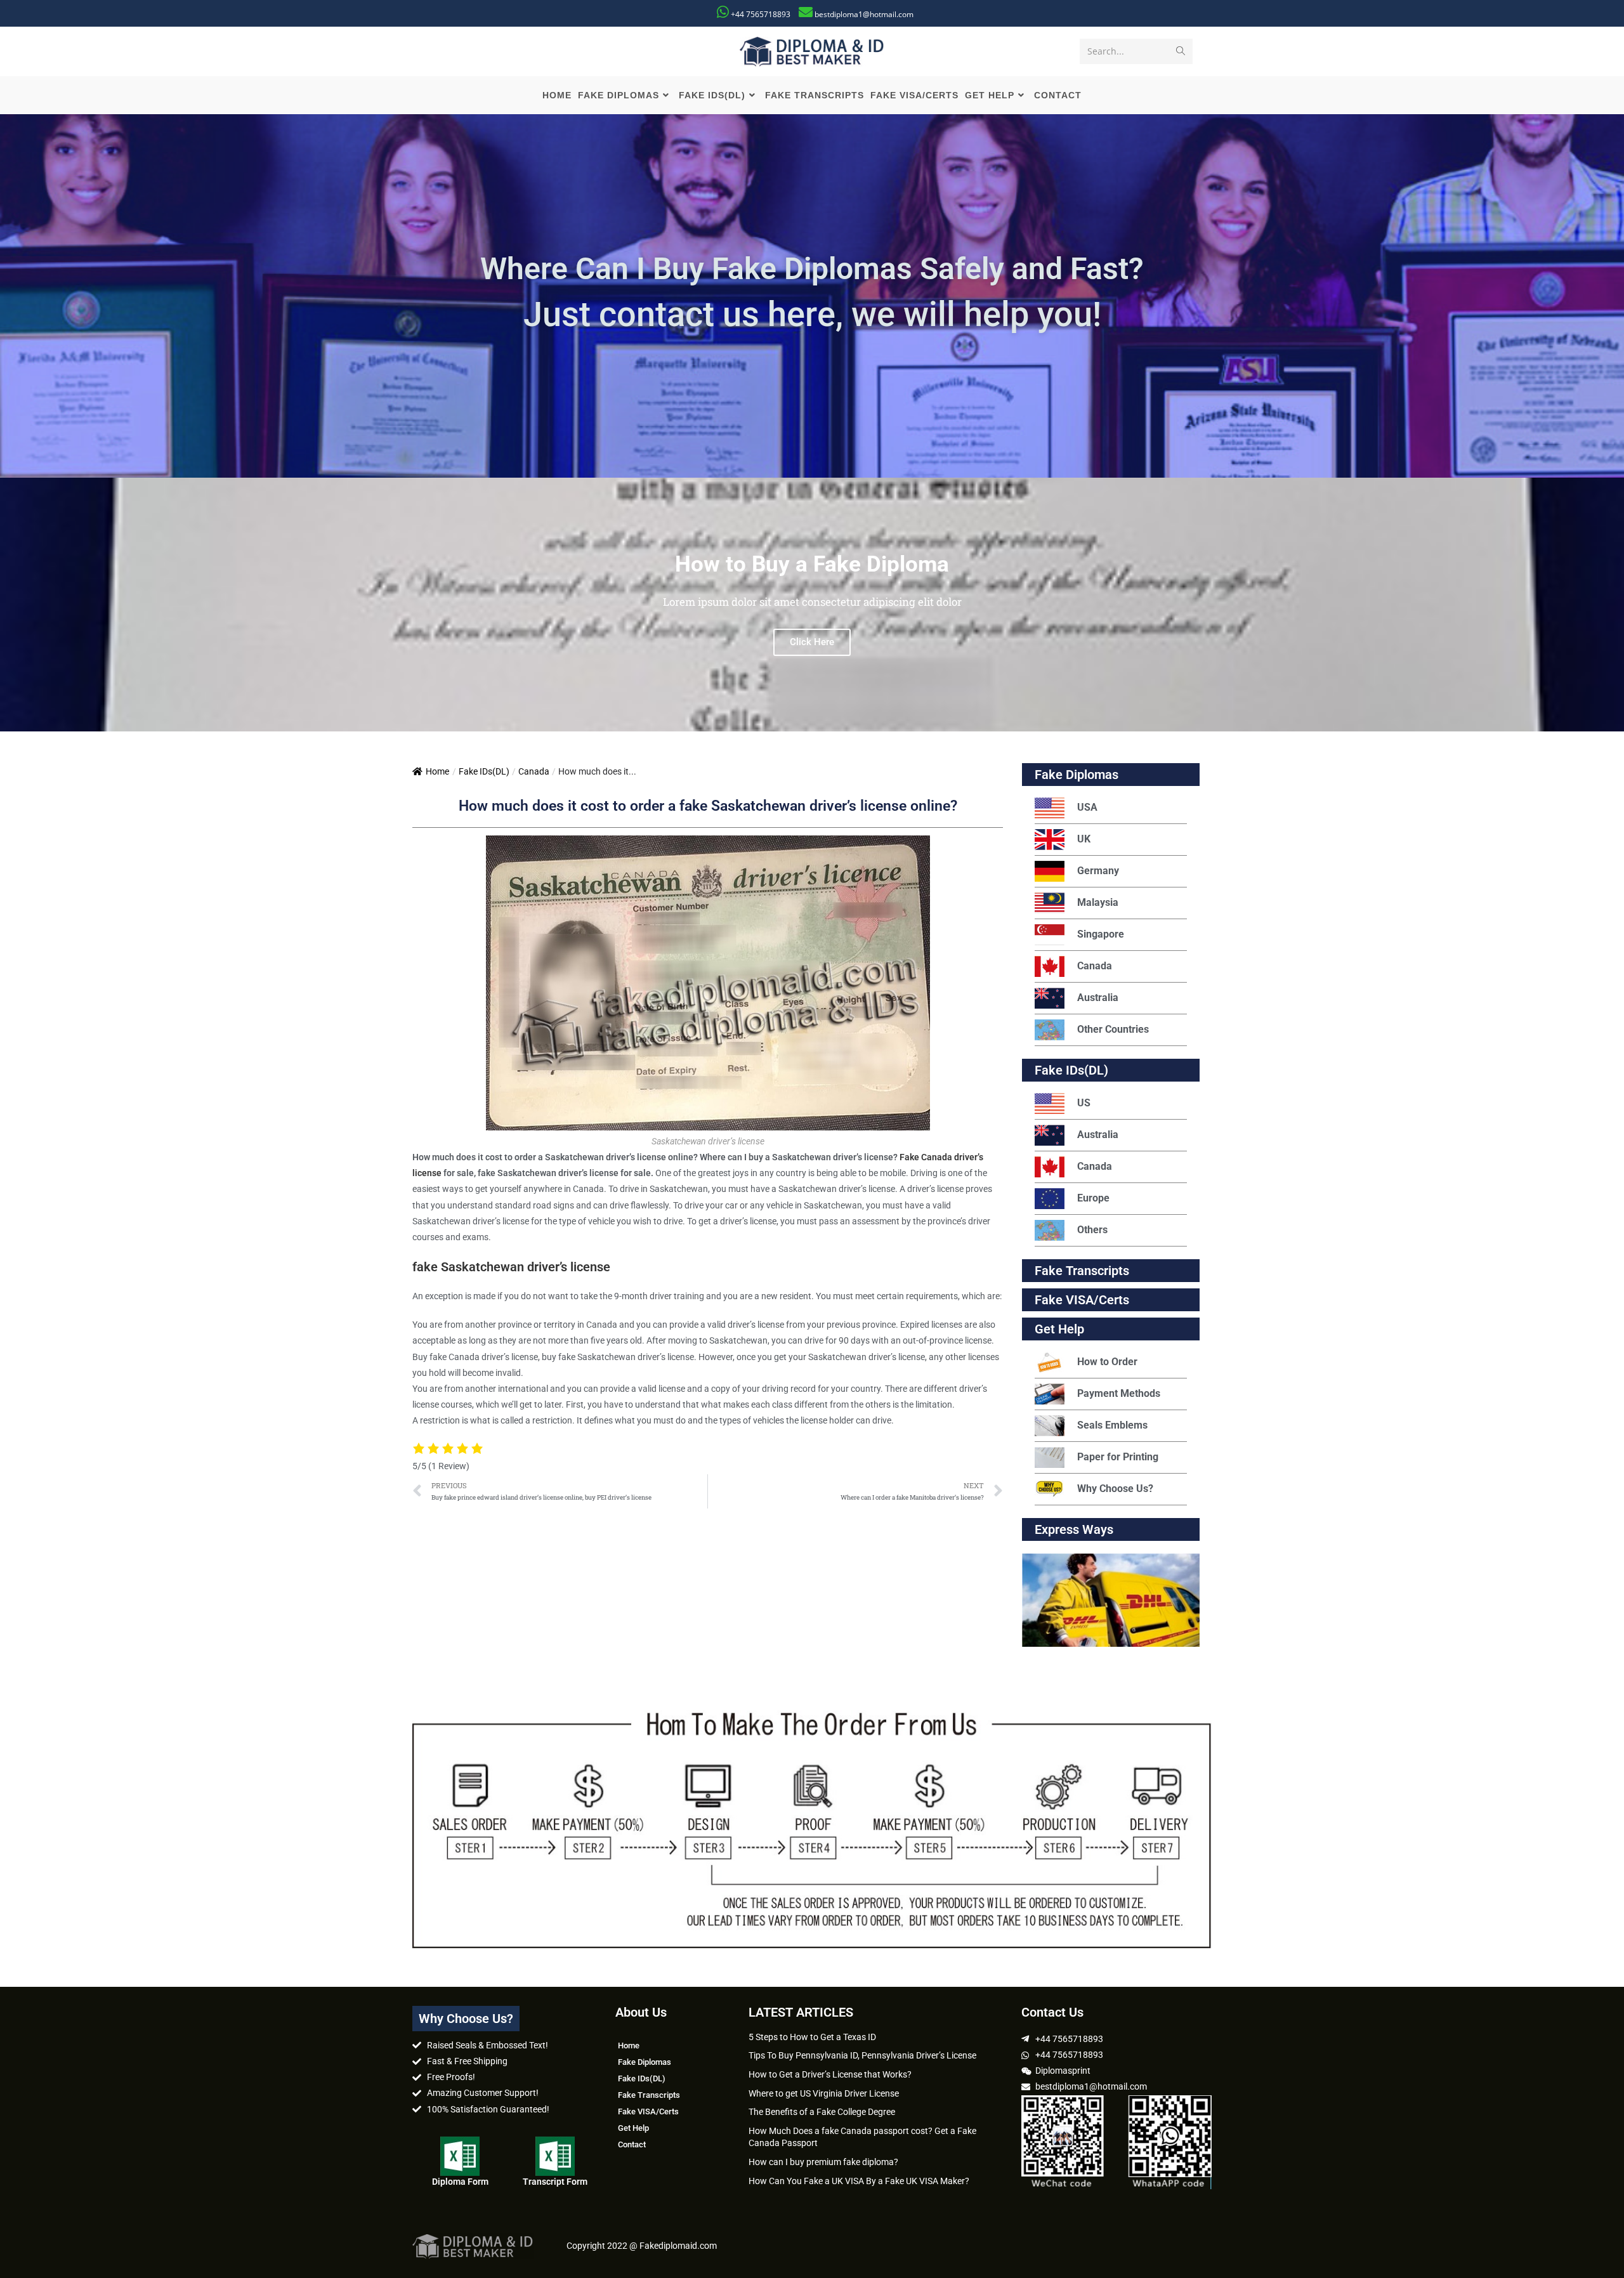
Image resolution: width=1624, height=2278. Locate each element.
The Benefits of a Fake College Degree (822, 2112)
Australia (1098, 998)
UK (1084, 839)
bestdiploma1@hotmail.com (864, 14)
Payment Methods (1119, 1393)
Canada (534, 771)
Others (1092, 1230)
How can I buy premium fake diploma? (823, 2162)
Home (437, 771)
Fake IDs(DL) (484, 771)
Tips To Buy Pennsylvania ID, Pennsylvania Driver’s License (862, 2055)
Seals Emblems (1112, 1425)
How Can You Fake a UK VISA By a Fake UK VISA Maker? (859, 2181)
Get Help (633, 2128)
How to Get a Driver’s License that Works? (830, 2074)
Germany (1098, 871)
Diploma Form (460, 2182)
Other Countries (1113, 1029)
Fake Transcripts (1082, 1271)
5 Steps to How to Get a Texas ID (812, 2037)
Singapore (1101, 934)
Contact (632, 2144)
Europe (1093, 1198)
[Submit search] (1181, 51)
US (1084, 1103)
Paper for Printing (1118, 1457)
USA (1087, 807)
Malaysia (1098, 902)
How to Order (1107, 1362)
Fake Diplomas (1077, 775)
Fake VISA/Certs (1082, 1300)
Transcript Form (555, 2182)
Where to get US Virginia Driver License (824, 2093)
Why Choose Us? (1115, 1489)
